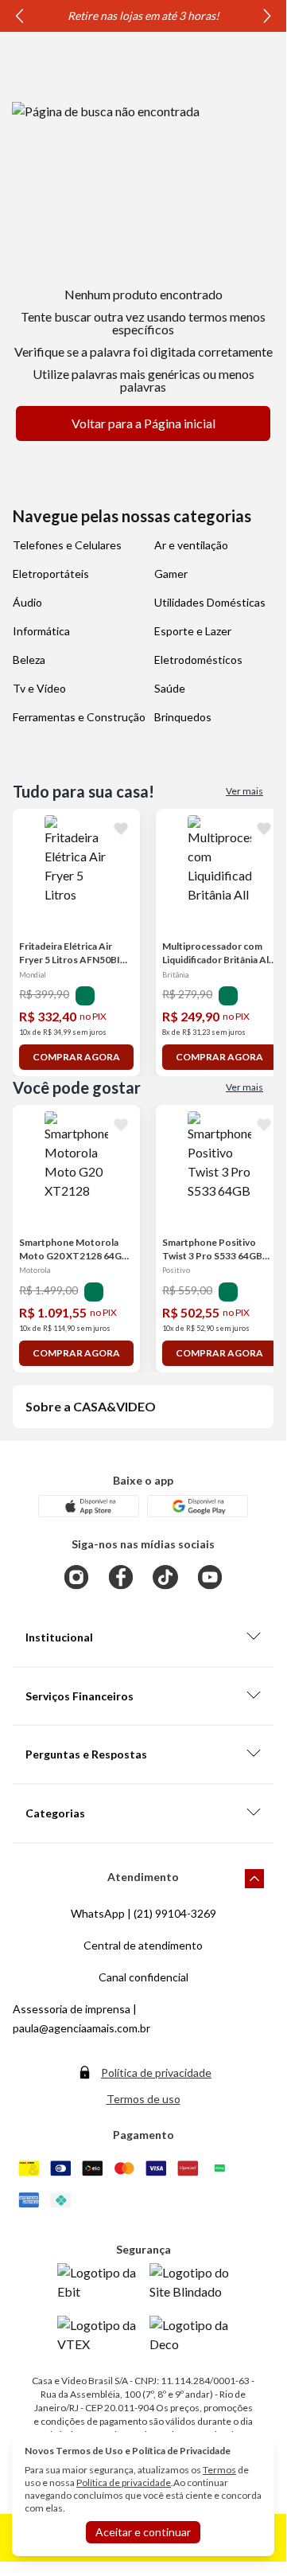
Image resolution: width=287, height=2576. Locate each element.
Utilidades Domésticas (210, 602)
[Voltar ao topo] (254, 1879)
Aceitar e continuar (143, 2532)
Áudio (27, 602)
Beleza (29, 660)
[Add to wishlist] (121, 828)
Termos (219, 2470)
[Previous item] (19, 16)
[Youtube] (210, 1577)
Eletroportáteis (51, 574)
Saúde (170, 688)
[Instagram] (76, 1577)
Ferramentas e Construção (79, 717)
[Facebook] (121, 1577)
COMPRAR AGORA (76, 1057)
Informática (41, 631)
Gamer (171, 574)
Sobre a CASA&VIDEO (91, 1406)
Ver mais (244, 791)
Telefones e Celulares (67, 545)
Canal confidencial (143, 1977)
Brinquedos (183, 717)
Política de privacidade (156, 2073)
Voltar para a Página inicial (143, 423)
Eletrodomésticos (198, 660)
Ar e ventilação (191, 545)
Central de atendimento (143, 1945)
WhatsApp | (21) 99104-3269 (143, 1913)
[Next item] (267, 16)
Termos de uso (143, 2099)
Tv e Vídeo (39, 688)
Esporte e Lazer (193, 631)
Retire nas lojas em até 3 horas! (143, 16)
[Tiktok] (165, 1577)
